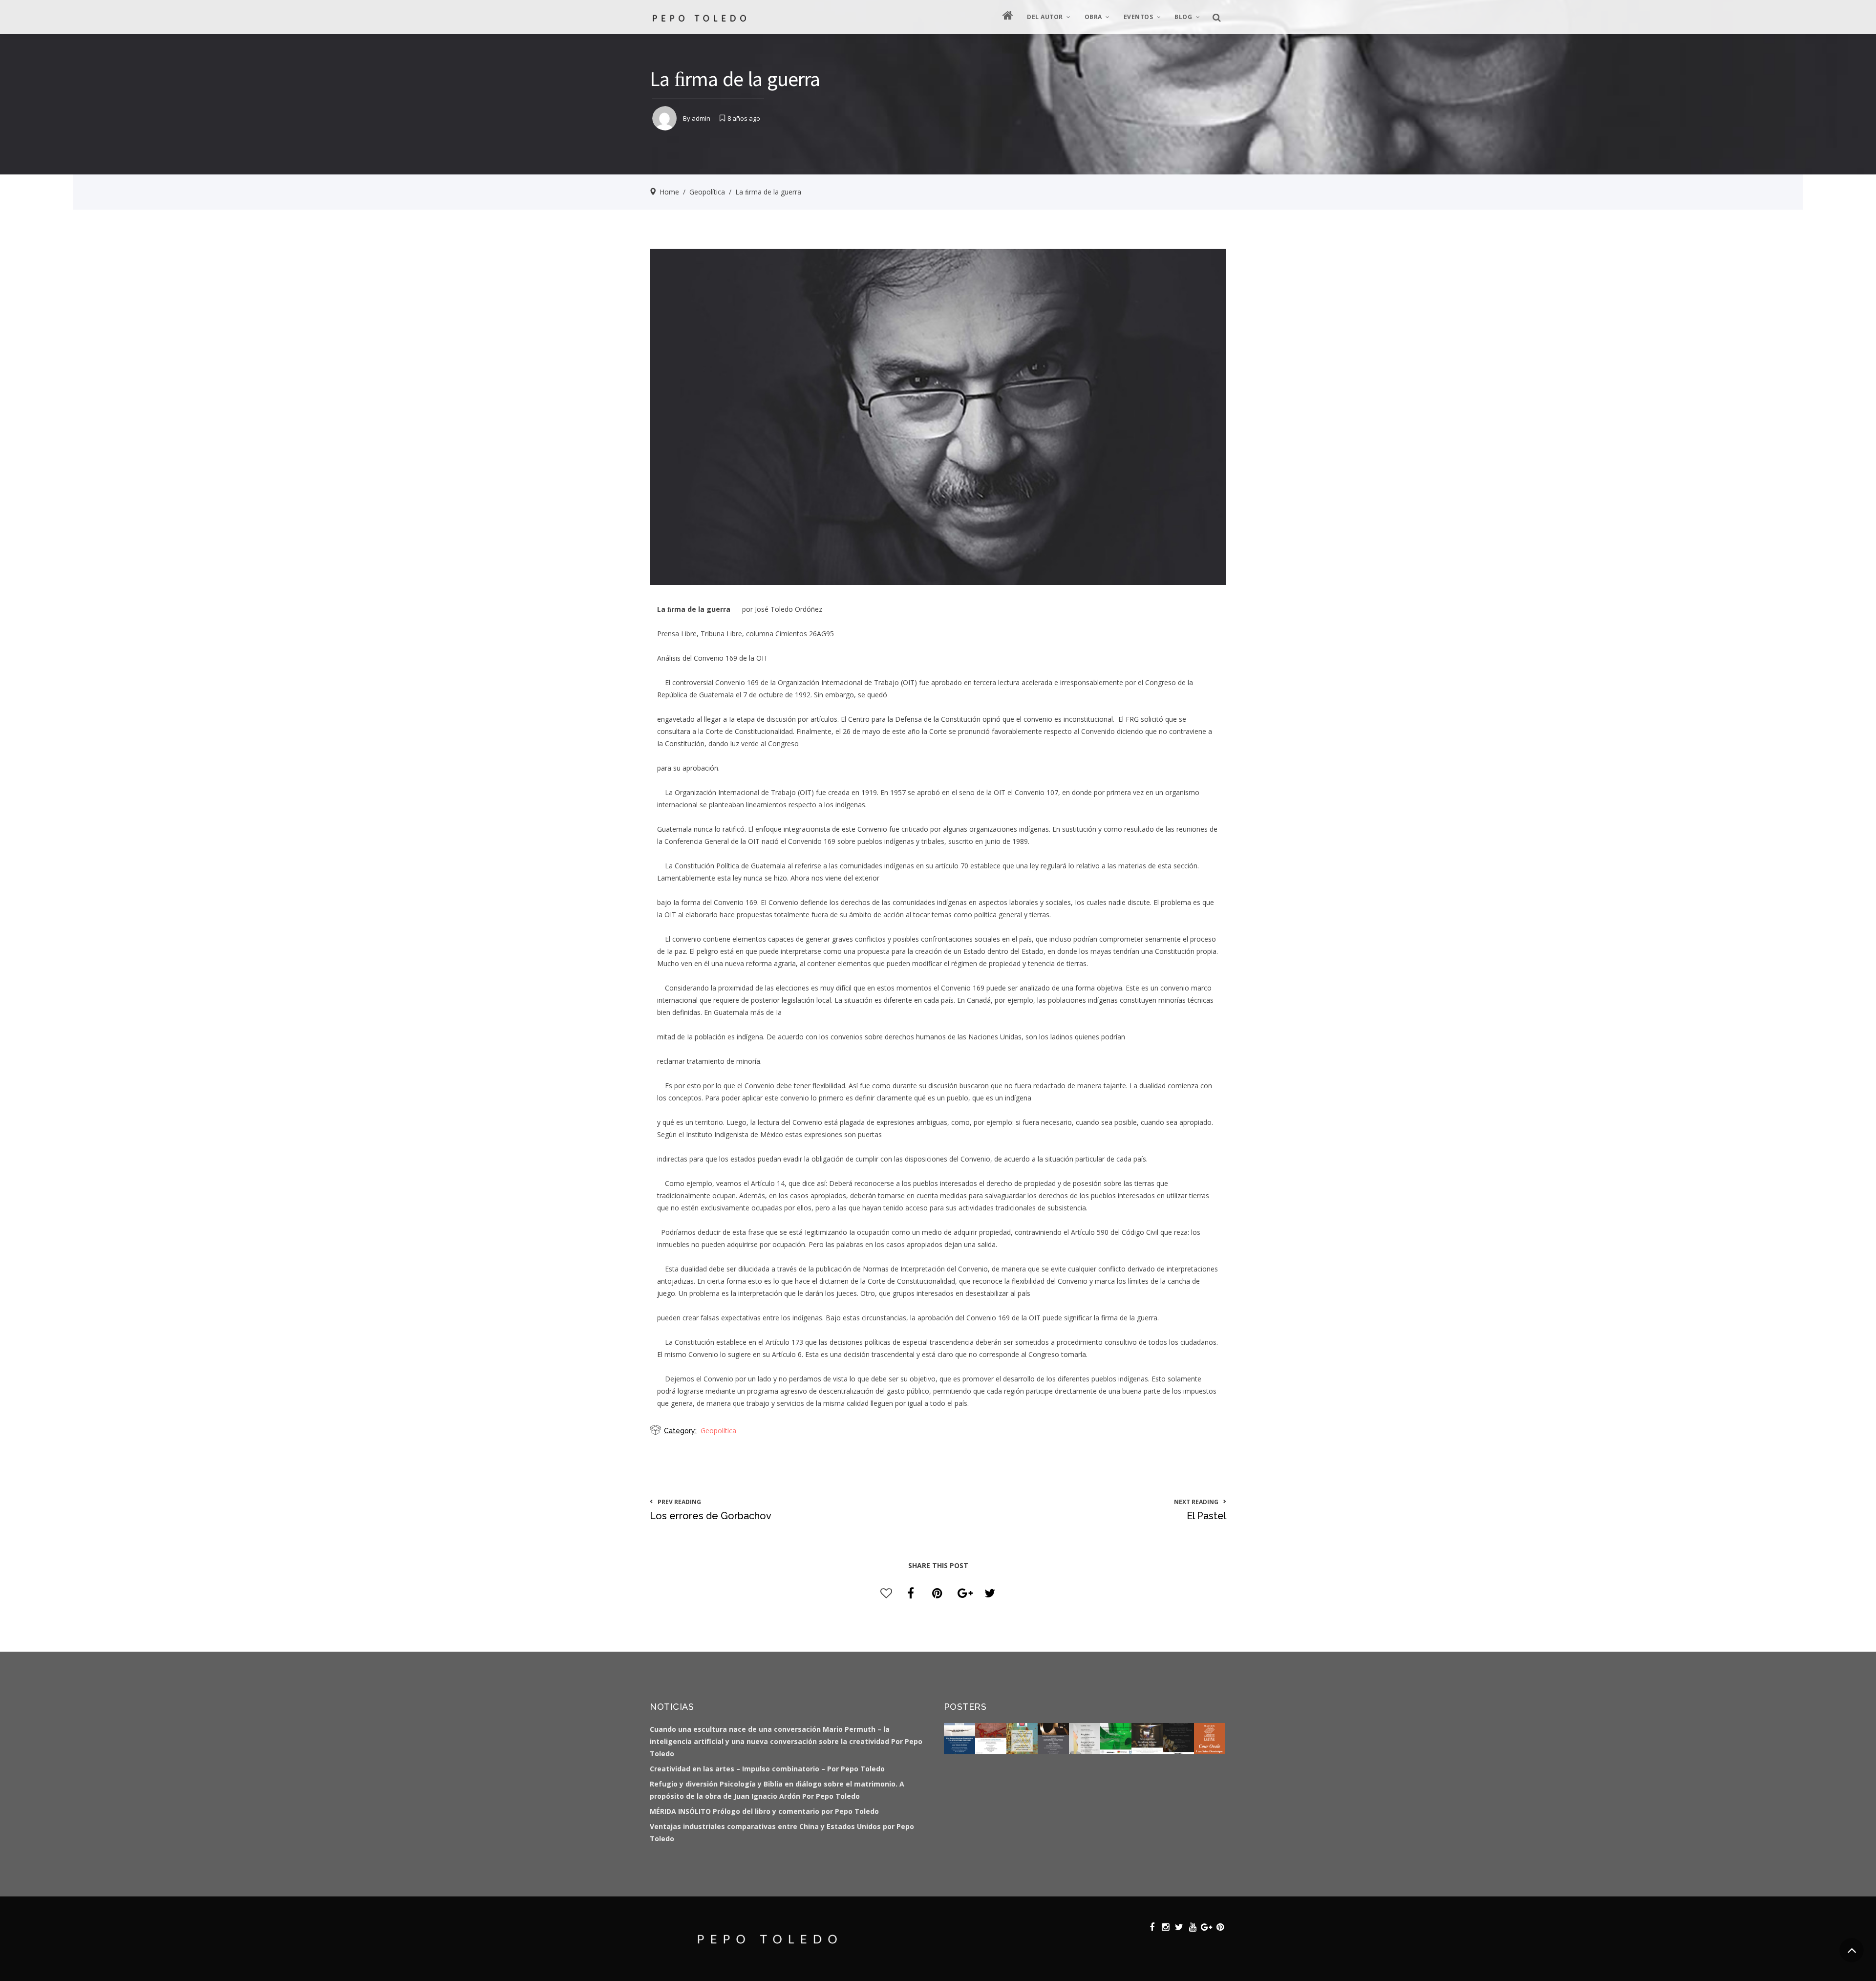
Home (669, 192)
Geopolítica (707, 192)
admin (701, 118)
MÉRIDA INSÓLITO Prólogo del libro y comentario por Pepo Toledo (764, 1811)
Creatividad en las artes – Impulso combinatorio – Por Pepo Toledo (767, 1769)
